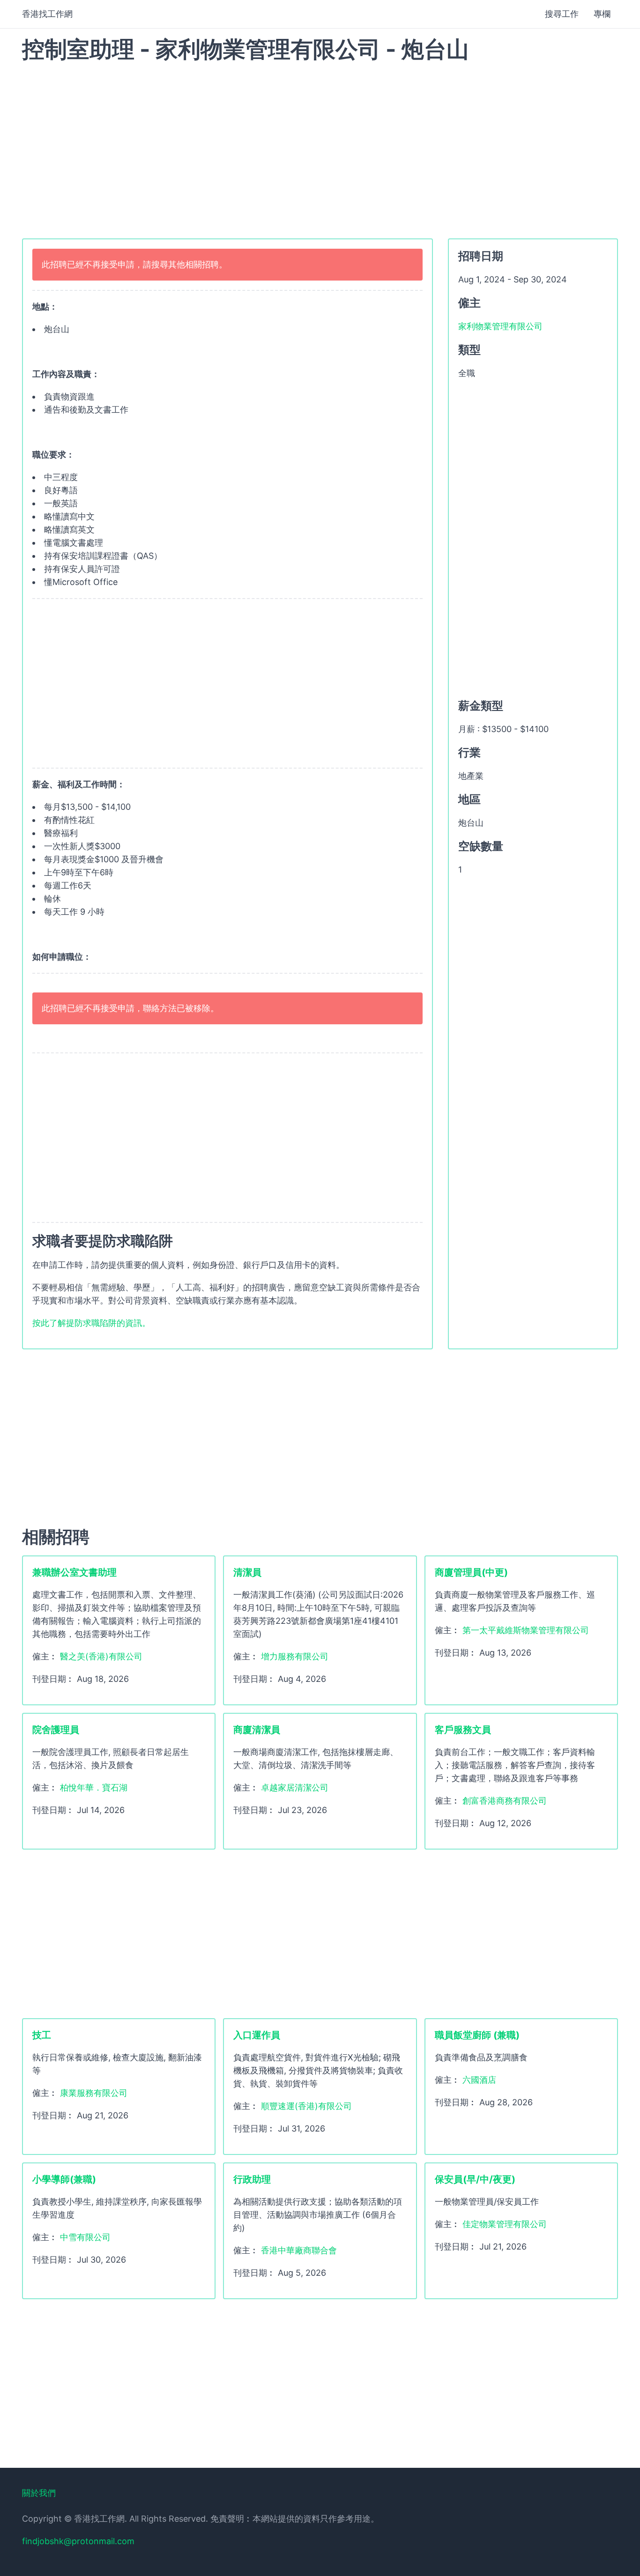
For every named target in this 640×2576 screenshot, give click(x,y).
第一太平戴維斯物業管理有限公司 (526, 1630)
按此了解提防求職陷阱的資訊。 (91, 1323)
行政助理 (252, 2179)
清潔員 (247, 1572)
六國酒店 (479, 2080)
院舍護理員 (56, 1730)
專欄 (602, 14)
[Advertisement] (320, 145)
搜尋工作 (562, 14)
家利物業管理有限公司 (500, 326)
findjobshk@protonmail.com (78, 2541)
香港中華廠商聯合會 (299, 2250)
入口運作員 (257, 2035)
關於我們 (39, 2493)
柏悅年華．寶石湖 (94, 1788)
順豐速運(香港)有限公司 (306, 2106)
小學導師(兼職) (64, 2179)
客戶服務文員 (463, 1730)
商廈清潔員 (257, 1730)
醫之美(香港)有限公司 (101, 1656)
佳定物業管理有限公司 (505, 2224)
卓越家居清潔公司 (295, 1788)
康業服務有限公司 (94, 2093)
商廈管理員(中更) (471, 1572)
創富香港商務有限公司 (505, 1801)
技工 (42, 2035)
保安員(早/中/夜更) (475, 2179)
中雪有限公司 (85, 2237)
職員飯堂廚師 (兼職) (477, 2035)
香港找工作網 (47, 14)
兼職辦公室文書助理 (74, 1572)
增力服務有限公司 (295, 1656)
